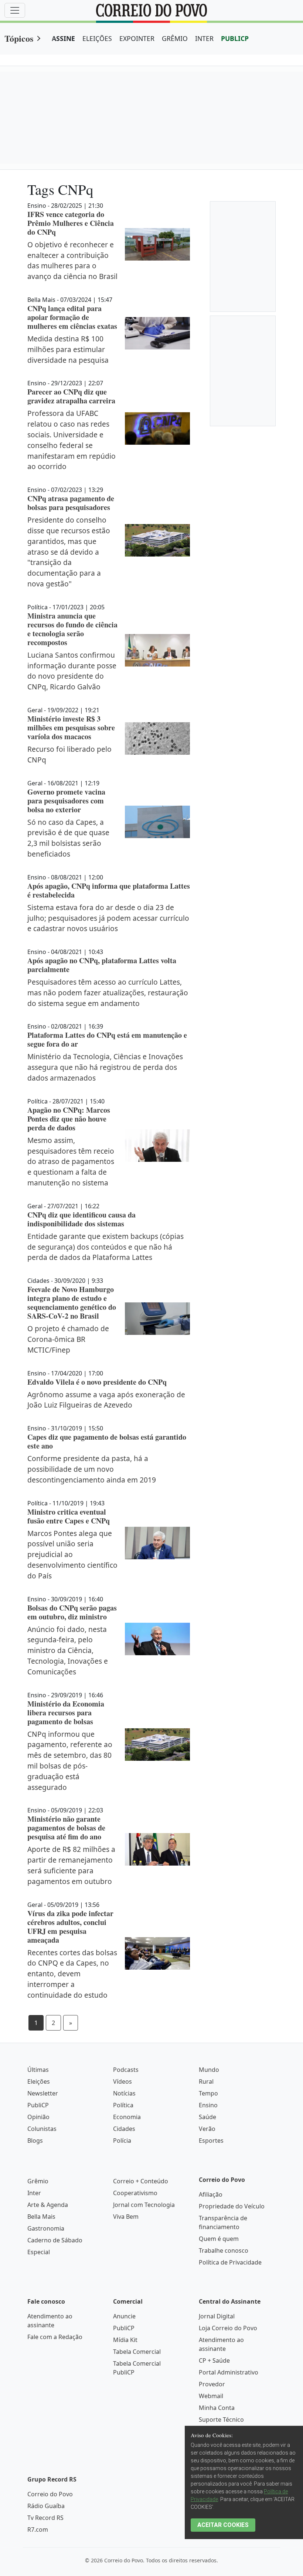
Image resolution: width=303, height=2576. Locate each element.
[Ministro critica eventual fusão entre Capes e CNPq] (157, 1543)
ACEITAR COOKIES (223, 2525)
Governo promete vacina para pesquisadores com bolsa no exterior (66, 801)
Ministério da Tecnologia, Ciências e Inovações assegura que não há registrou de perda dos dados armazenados (105, 1067)
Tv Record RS (45, 2518)
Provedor (212, 2384)
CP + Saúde (214, 2360)
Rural (206, 2081)
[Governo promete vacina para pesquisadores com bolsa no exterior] (157, 822)
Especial (39, 2252)
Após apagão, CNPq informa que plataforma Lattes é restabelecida (109, 890)
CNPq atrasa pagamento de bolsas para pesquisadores (71, 503)
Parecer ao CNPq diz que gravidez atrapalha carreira (71, 396)
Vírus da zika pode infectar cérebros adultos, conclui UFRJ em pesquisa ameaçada (70, 1927)
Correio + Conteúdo (141, 2181)
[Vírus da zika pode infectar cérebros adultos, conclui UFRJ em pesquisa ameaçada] (157, 1953)
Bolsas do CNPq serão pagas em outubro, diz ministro (72, 1612)
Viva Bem (126, 2217)
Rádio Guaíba (46, 2506)
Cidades (124, 2129)
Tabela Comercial (137, 2352)
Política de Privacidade (230, 2262)
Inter (34, 2193)
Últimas (38, 2070)
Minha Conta (217, 2408)
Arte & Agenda (48, 2205)
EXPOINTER (137, 38)
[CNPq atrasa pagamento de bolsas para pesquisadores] (157, 540)
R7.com (38, 2529)
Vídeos (122, 2081)
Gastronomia (46, 2228)
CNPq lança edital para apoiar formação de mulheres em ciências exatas (72, 317)
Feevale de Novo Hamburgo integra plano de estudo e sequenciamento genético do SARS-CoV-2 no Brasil (72, 1303)
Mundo (209, 2070)
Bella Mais (41, 2217)
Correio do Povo (50, 2494)
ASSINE (63, 38)
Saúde (207, 2117)
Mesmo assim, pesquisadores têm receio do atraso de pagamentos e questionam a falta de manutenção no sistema (71, 1161)
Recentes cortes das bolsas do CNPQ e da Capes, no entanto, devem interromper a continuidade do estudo (72, 1974)
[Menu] (15, 10)
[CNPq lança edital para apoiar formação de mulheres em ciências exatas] (157, 333)
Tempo (208, 2093)
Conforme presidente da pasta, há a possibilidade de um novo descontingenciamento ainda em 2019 (92, 1469)
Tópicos (19, 38)
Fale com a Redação (55, 2337)
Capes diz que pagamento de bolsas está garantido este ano (107, 1441)
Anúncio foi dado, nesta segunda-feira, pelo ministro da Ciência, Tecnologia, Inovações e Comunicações (68, 1650)
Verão (207, 2129)
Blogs (35, 2141)
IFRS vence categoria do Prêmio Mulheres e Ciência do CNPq (71, 223)
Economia (127, 2117)
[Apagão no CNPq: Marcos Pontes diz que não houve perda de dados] (157, 1146)
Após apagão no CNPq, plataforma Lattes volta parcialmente (102, 965)
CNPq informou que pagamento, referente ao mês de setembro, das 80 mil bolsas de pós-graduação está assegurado (70, 1761)
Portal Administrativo (229, 2372)
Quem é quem (219, 2239)
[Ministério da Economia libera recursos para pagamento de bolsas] (157, 1745)
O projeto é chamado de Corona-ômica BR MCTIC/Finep (68, 1339)
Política (123, 2105)
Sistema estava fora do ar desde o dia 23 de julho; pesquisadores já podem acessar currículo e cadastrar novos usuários (108, 918)
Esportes (211, 2141)
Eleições (39, 2081)
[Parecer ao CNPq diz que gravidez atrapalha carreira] (157, 428)
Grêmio (38, 2181)
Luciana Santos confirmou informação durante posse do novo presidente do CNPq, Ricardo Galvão (72, 671)
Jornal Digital (217, 2316)
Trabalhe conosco (224, 2250)
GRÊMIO (175, 38)
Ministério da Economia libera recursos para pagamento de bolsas (66, 1713)
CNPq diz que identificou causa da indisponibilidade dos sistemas (81, 1219)
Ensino (208, 2105)
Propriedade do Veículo (232, 2206)
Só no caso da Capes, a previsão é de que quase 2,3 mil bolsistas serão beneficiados (68, 838)
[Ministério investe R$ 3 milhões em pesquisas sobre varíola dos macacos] (157, 738)
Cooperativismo (135, 2193)
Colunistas (42, 2129)
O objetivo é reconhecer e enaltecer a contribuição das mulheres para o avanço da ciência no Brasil (72, 260)
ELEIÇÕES (97, 38)
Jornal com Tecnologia (144, 2205)
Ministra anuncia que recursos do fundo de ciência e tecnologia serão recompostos (72, 629)
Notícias (124, 2093)
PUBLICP (235, 38)
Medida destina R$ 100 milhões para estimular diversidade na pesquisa (68, 349)
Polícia (122, 2141)
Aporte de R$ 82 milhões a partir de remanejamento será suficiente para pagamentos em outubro (71, 1865)
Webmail (211, 2396)
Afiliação (211, 2194)
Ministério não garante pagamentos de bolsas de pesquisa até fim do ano (66, 1828)
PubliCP (38, 2105)
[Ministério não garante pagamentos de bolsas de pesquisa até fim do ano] (157, 1849)
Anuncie (124, 2316)
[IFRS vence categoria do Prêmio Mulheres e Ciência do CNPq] (157, 244)
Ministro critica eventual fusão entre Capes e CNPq (69, 1516)
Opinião (38, 2117)
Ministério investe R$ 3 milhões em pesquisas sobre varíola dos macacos (71, 728)
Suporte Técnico (221, 2420)
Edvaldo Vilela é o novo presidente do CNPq (97, 1382)
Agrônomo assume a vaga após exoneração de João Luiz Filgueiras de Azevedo (106, 1400)
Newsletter (43, 2093)
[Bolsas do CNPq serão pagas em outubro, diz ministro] (157, 1639)
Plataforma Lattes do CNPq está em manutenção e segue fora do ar (107, 1039)
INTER (204, 38)
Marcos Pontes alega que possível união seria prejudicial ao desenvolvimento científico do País (72, 1554)
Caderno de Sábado (55, 2240)
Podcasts (126, 2070)
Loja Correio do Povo (228, 2328)
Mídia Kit (125, 2340)
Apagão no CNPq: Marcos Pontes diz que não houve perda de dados (69, 1119)
